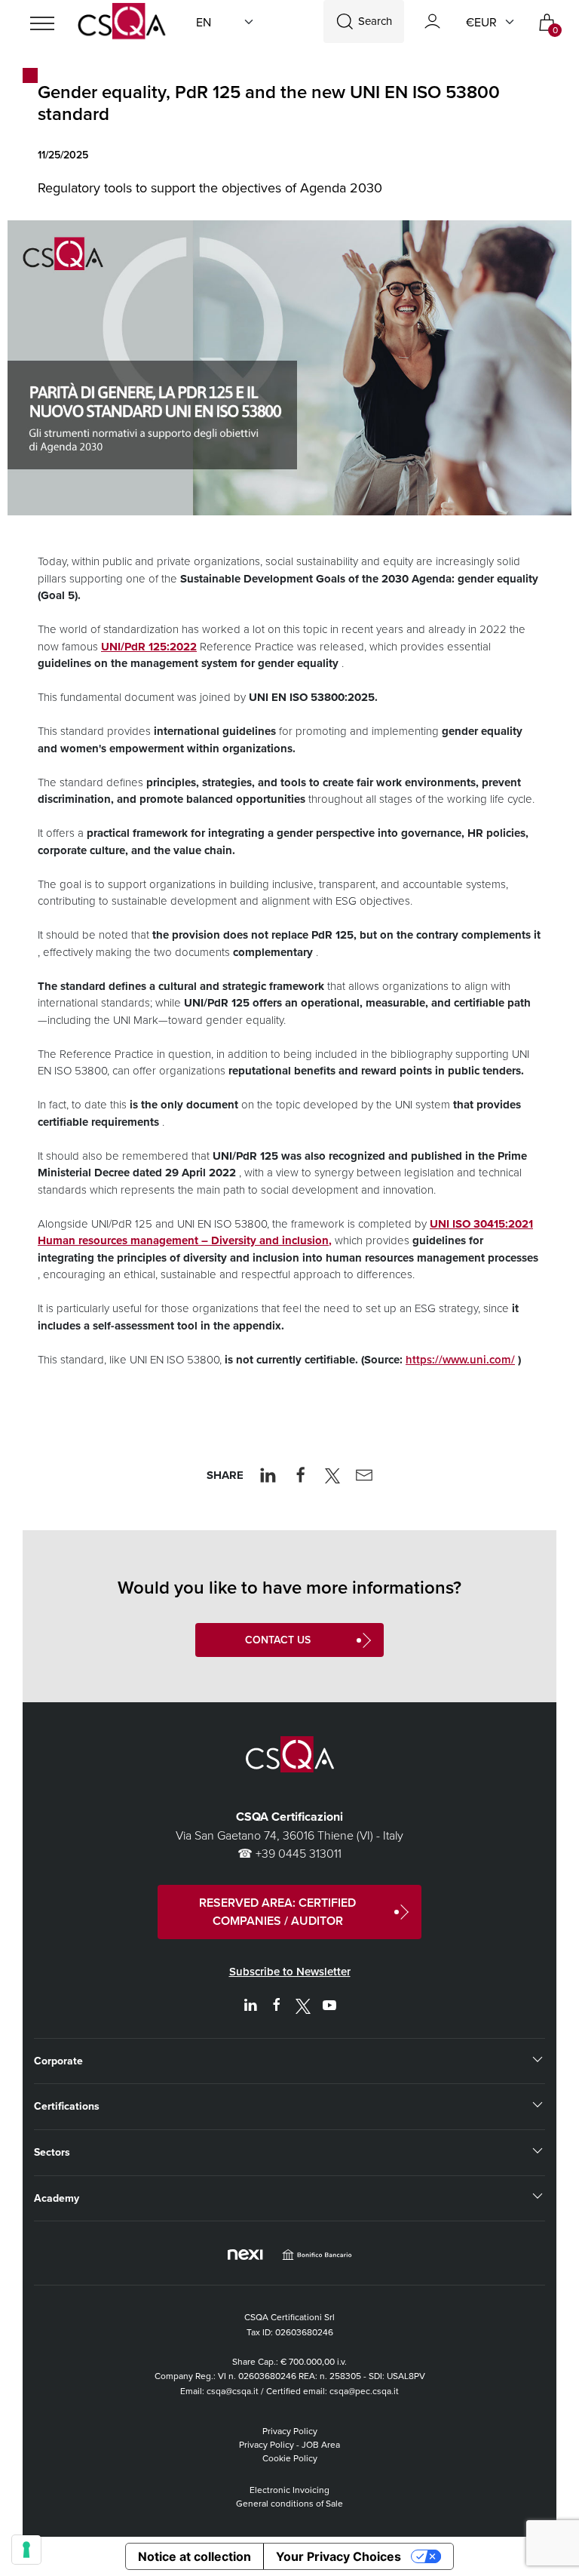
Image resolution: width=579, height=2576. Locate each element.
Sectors (52, 2152)
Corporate (58, 2061)
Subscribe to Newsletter (290, 1971)
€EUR (481, 22)
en (204, 22)
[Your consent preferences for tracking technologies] (26, 2550)
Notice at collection (195, 2556)
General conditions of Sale (289, 2503)
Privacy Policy (290, 2431)
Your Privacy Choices (339, 2556)
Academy (57, 2198)
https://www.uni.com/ (460, 1359)
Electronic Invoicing (289, 2490)
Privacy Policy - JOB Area (289, 2444)
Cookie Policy (290, 2458)
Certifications (67, 2106)
